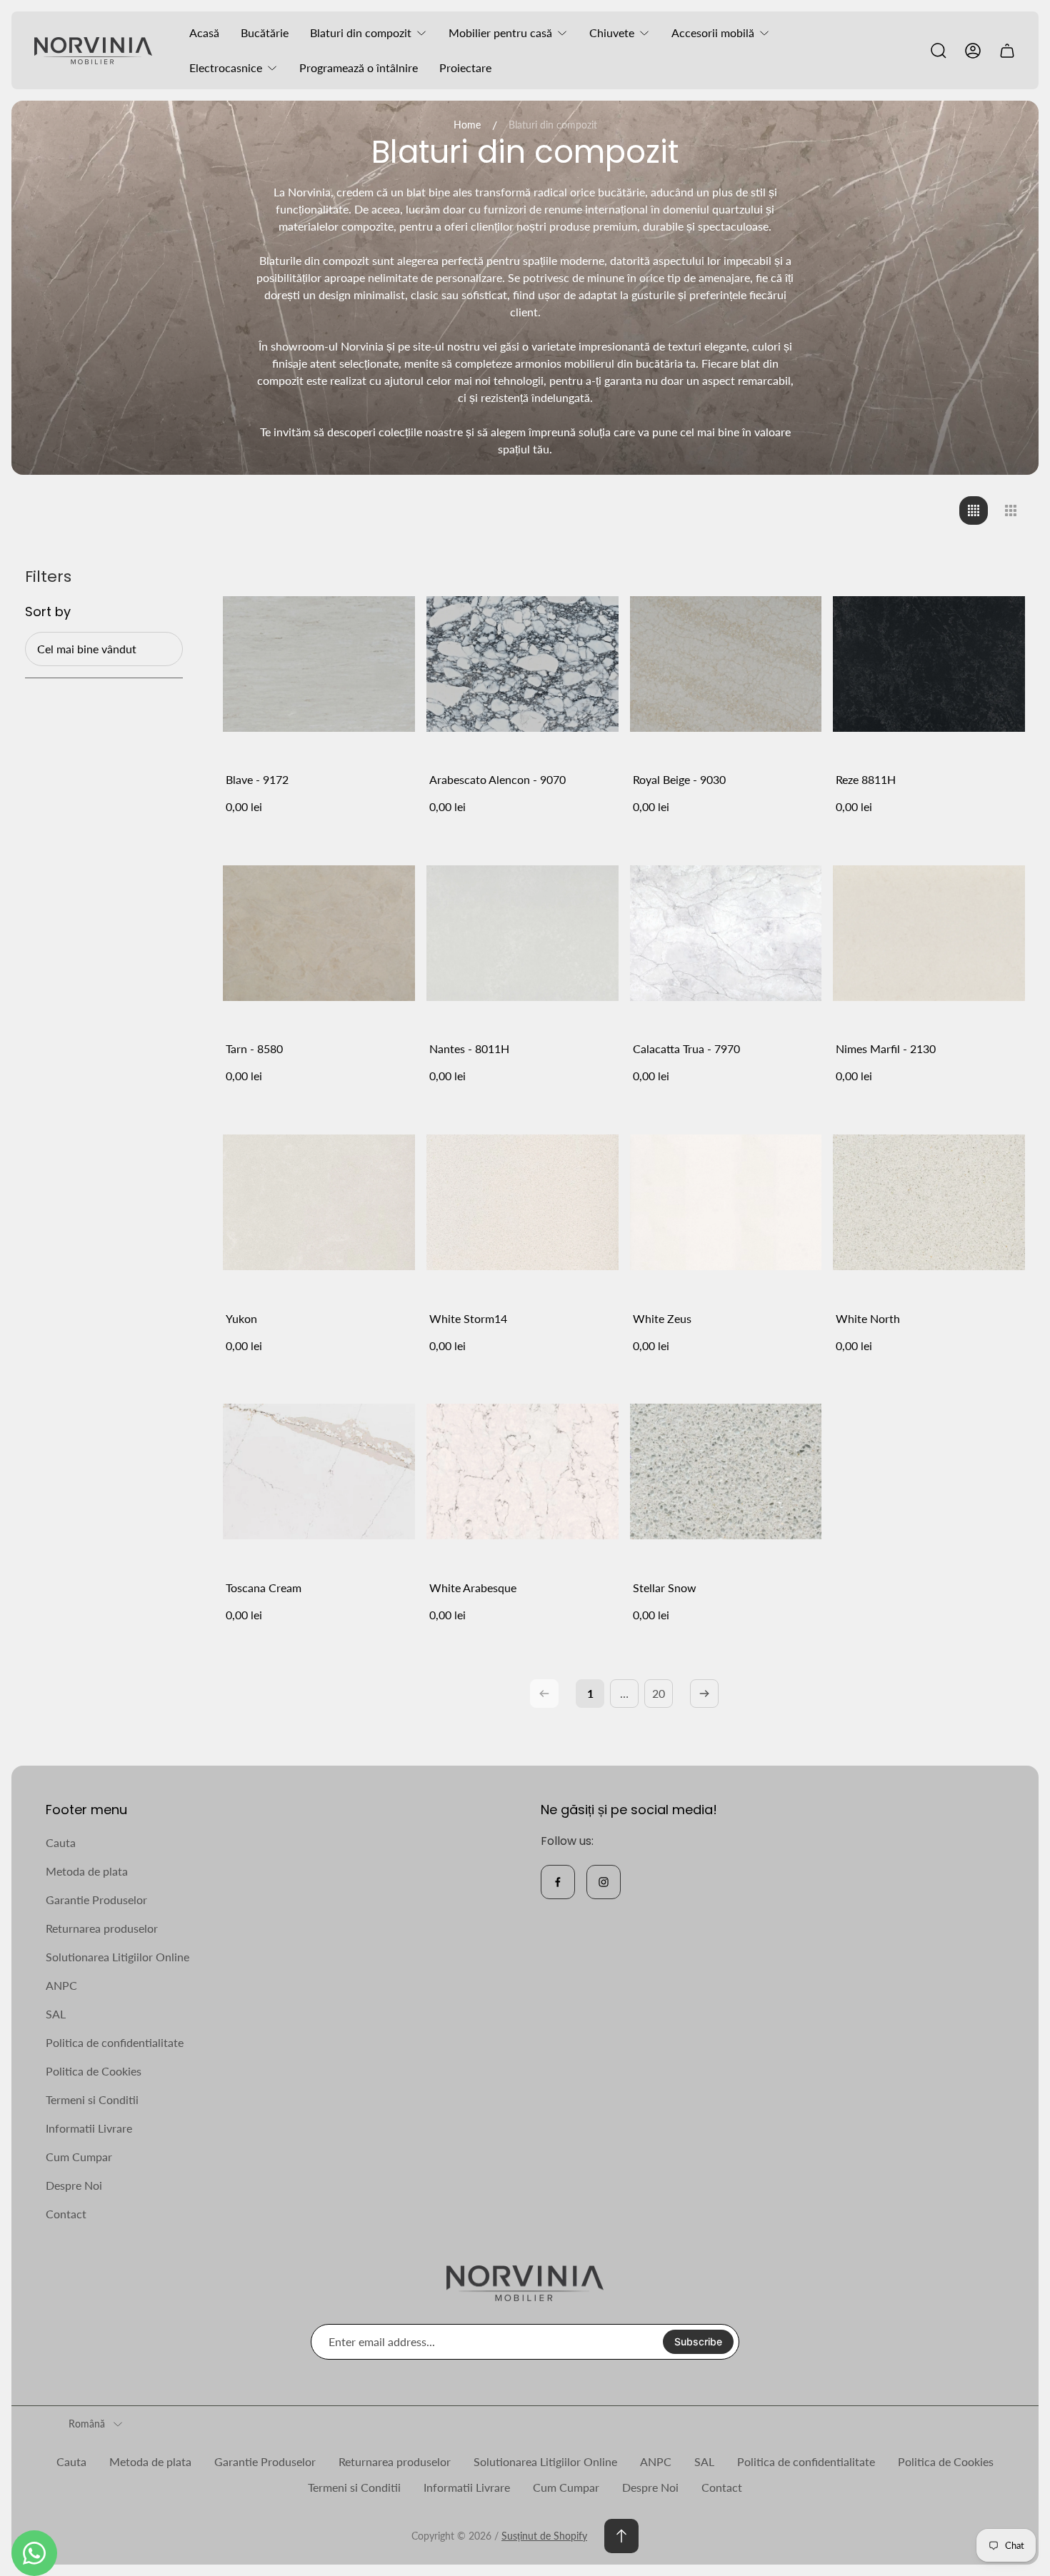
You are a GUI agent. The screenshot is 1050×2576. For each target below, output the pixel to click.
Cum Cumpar (79, 2157)
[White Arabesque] (522, 1472)
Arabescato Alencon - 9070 (497, 779)
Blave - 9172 (257, 779)
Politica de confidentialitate (115, 2042)
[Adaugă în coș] (386, 596)
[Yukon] (319, 1203)
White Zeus (662, 1318)
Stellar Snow (665, 1588)
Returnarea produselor (102, 1928)
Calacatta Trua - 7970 (686, 1048)
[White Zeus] (726, 1203)
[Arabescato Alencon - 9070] (522, 664)
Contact (66, 2214)
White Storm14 (468, 1318)
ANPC (61, 1985)
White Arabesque (473, 1588)
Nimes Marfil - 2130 (886, 1048)
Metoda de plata (87, 1871)
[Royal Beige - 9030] (726, 664)
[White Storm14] (522, 1203)
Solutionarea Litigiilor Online (117, 1957)
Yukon (241, 1318)
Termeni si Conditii (92, 2099)
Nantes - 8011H (469, 1048)
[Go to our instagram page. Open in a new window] (604, 1882)
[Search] (939, 51)
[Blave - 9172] (319, 664)
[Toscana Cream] (319, 1472)
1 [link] (590, 1693)
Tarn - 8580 (254, 1048)
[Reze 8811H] (929, 664)
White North (868, 1318)
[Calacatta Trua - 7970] (726, 934)
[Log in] (973, 51)
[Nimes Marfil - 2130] (929, 934)
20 (659, 1693)
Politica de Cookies (94, 2071)
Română (87, 2424)
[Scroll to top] (621, 2536)
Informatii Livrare (89, 2128)
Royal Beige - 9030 (679, 779)
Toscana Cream (264, 1588)
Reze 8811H (866, 779)
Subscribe (698, 2341)
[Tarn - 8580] (319, 934)
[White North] (929, 1203)
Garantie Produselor (96, 1900)
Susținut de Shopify (544, 2536)
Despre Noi (74, 2185)
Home (467, 125)
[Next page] (704, 1694)
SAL (56, 2014)
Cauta (61, 1842)
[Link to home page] (525, 2284)
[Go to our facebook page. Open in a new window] (558, 1882)
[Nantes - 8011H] (522, 934)
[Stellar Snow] (726, 1472)
